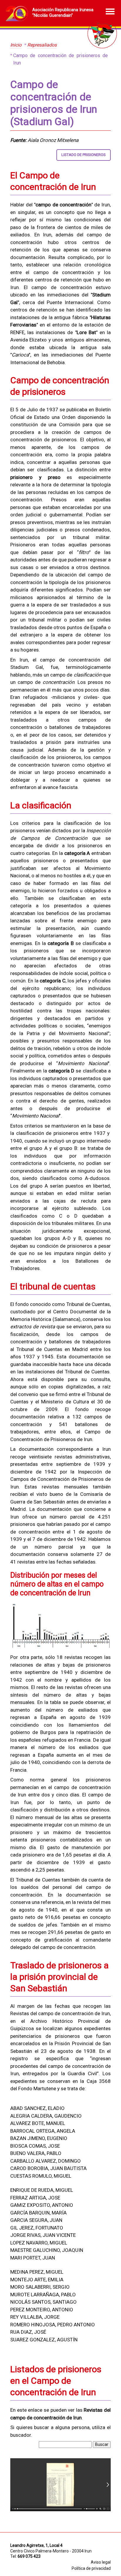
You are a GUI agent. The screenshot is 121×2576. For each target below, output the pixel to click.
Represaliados (42, 45)
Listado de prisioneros (84, 155)
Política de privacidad (91, 2568)
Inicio (16, 45)
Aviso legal (101, 2562)
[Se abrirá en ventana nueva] (60, 2510)
